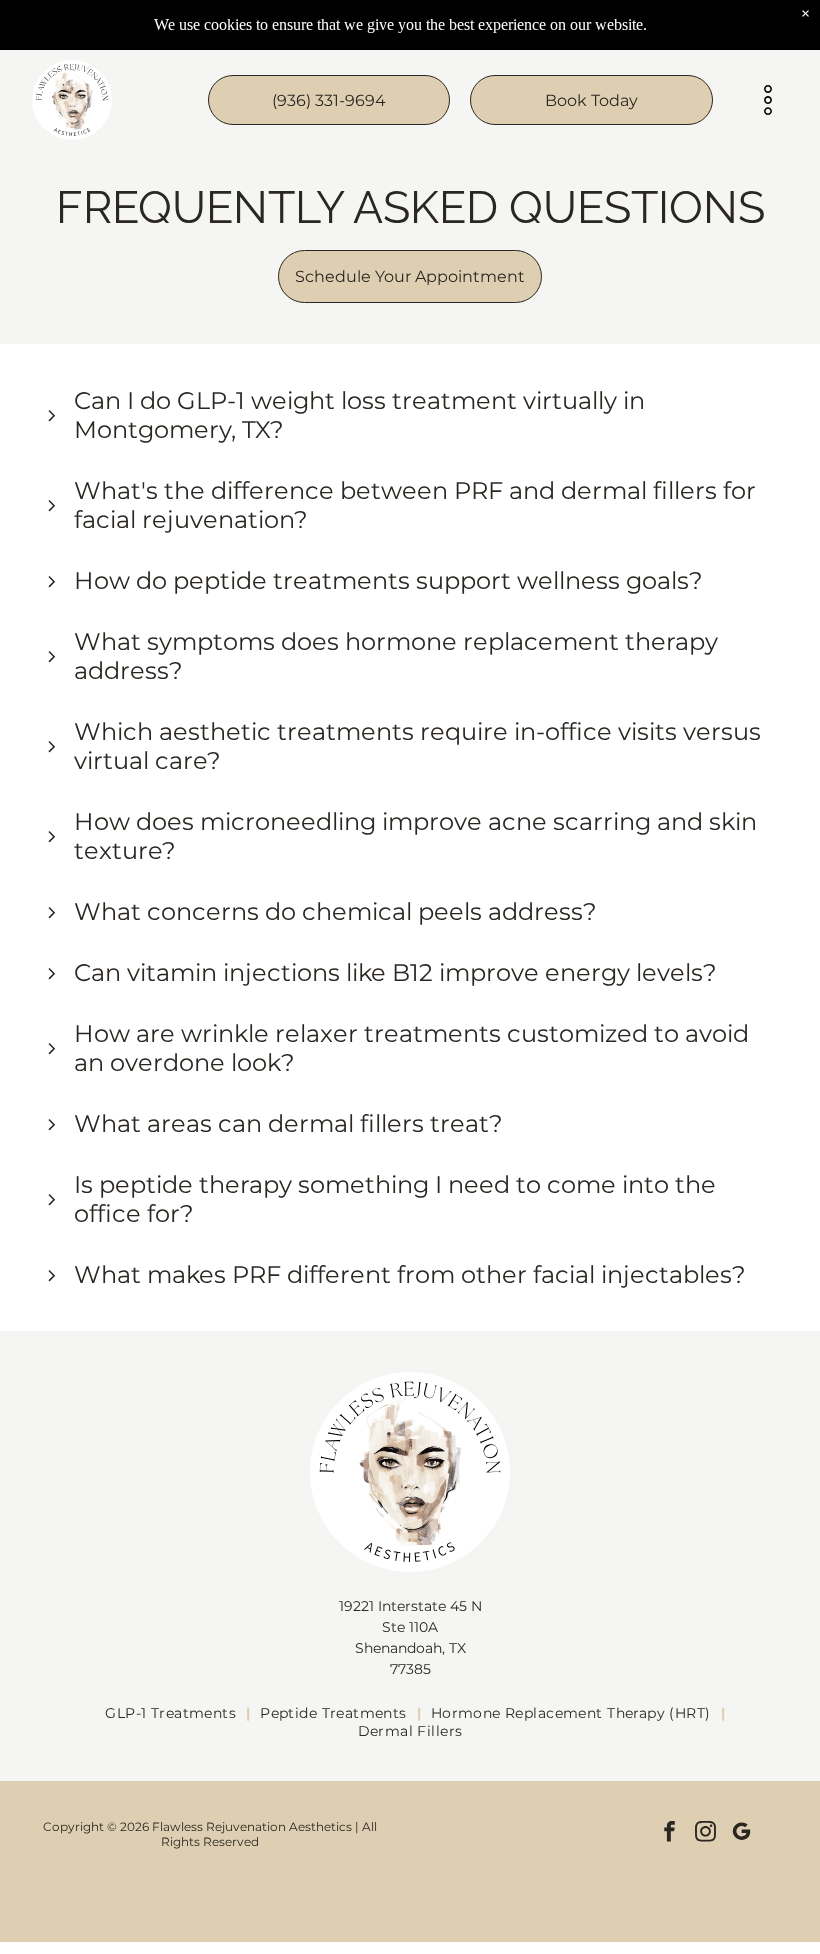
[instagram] (705, 1834)
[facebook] (669, 1834)
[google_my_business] (741, 1834)
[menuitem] (172, 1713)
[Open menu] (768, 100)
